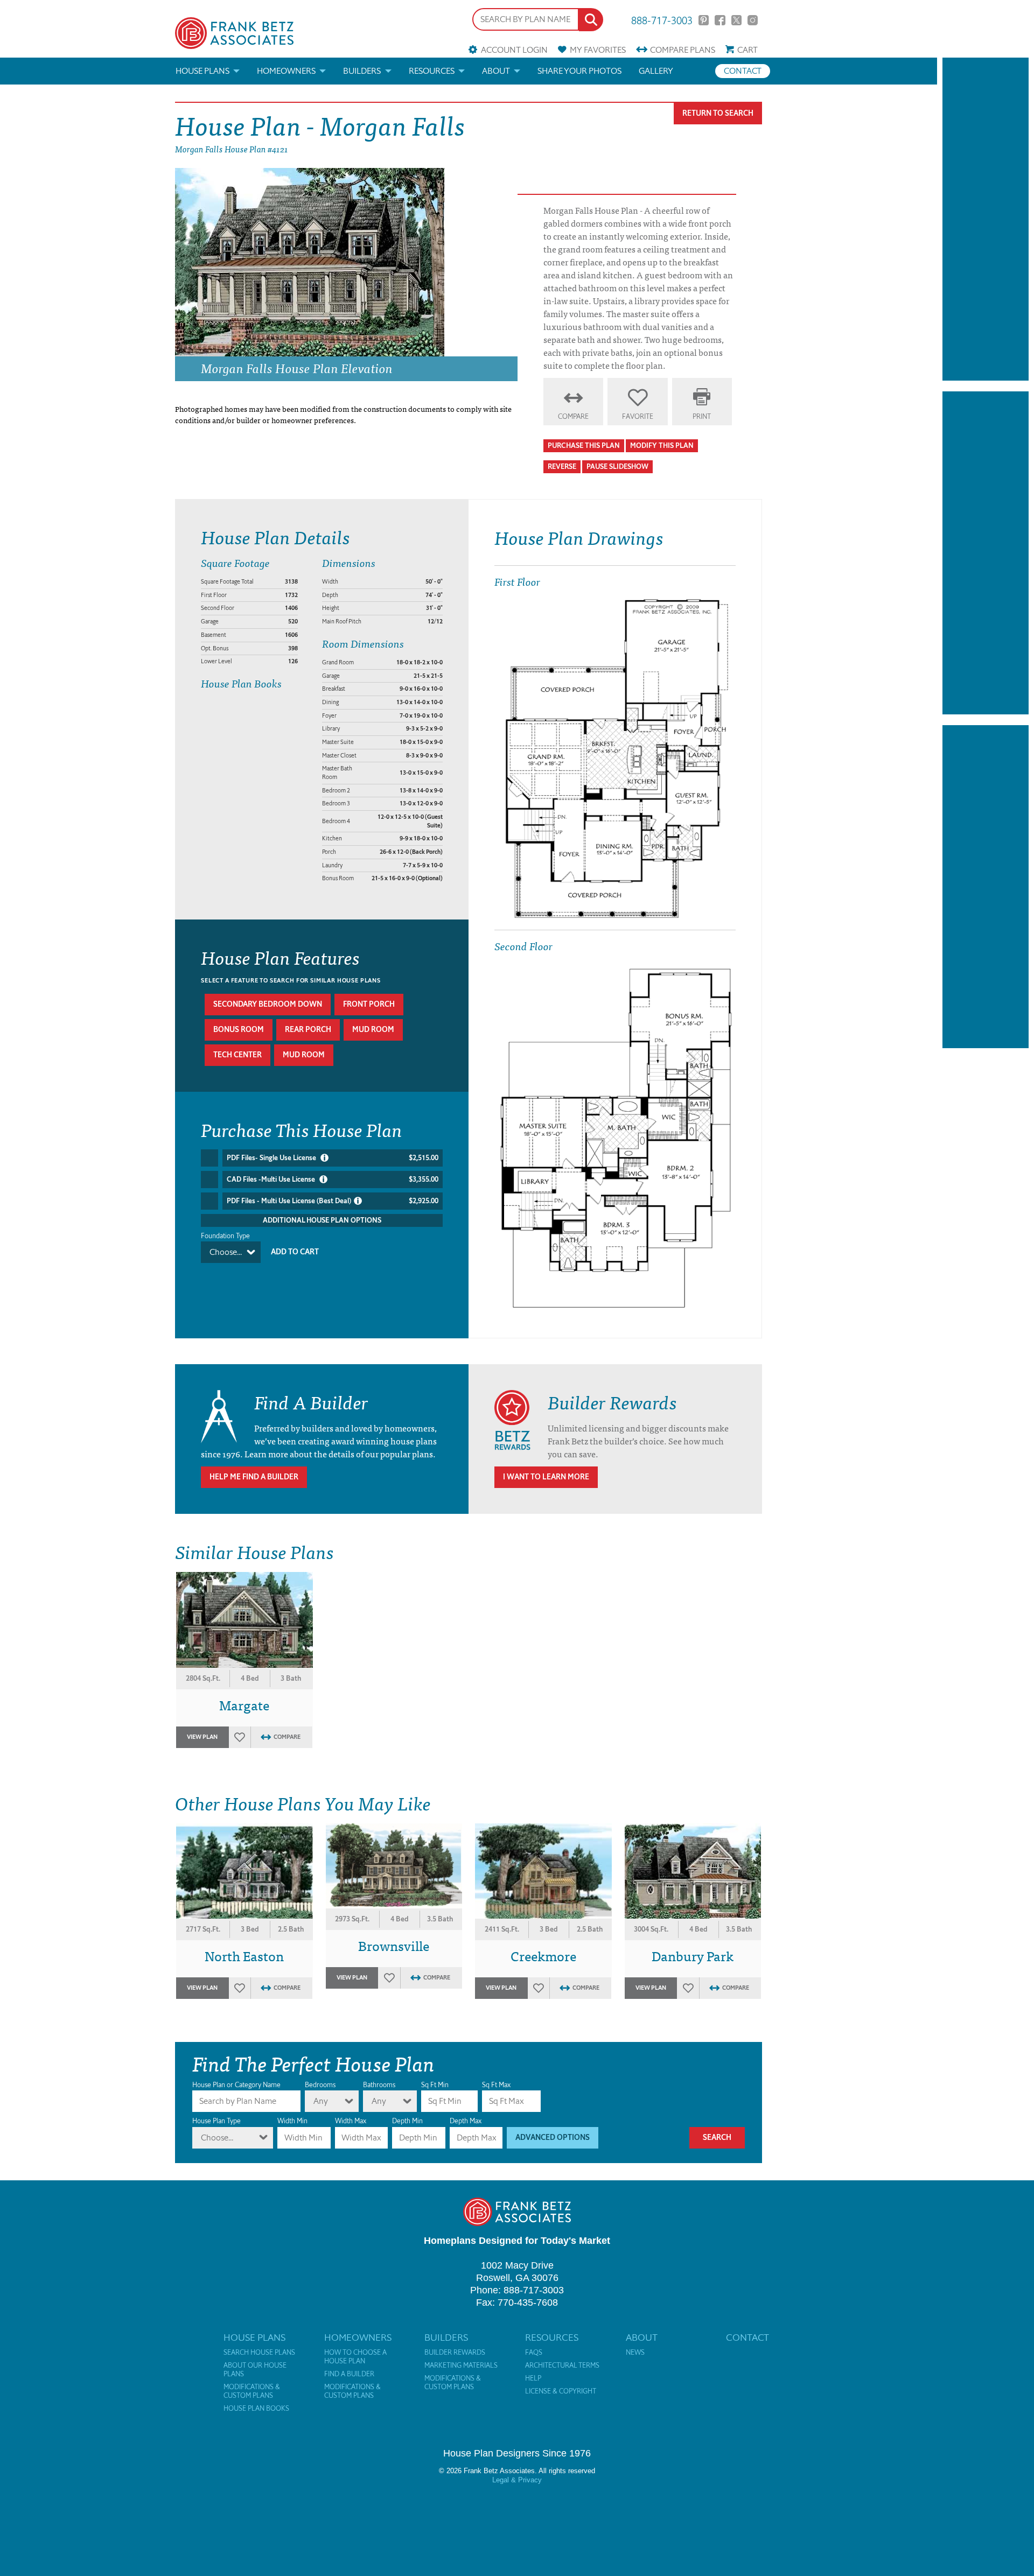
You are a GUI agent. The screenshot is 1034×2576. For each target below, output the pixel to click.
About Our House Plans (255, 2370)
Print (702, 416)
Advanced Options (553, 2138)
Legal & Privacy (517, 2480)
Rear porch (308, 1030)
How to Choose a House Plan (355, 2357)
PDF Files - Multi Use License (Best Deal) (333, 1201)
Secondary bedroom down (268, 1004)
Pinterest (704, 20)
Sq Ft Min (435, 2085)
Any (321, 2101)
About (496, 71)
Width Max (351, 2121)
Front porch (369, 1004)
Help (533, 2378)
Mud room (373, 1030)
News (635, 2353)
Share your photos (579, 71)
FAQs (534, 2353)
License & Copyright (561, 2391)
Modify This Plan (662, 445)
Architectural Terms (562, 2366)
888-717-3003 (662, 20)
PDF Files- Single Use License (333, 1158)
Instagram (753, 20)
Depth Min (407, 2121)
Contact (743, 71)
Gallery (656, 71)
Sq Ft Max (496, 2085)
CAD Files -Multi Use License (333, 1179)
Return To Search (718, 113)
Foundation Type (225, 1236)
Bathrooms (379, 2085)
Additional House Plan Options (322, 1220)
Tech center (237, 1055)
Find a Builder (349, 2374)
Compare (683, 50)
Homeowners (286, 71)
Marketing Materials (461, 2366)
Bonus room (239, 1030)
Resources (432, 71)
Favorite (638, 416)
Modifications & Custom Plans (252, 2391)
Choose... (226, 1252)
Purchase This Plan (584, 445)
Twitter (736, 20)
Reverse (562, 466)
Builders (362, 71)
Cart (747, 50)
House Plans (202, 71)
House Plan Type (216, 2121)
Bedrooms (320, 2085)
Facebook (720, 20)
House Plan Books (256, 2409)
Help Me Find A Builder (254, 1477)
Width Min (292, 2121)
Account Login (514, 50)
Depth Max (466, 2121)
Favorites (598, 50)
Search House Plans (259, 2353)
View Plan (202, 1737)
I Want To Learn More (546, 1477)
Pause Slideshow (617, 466)
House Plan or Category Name (236, 2085)
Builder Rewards (455, 2353)
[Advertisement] (986, 219)
